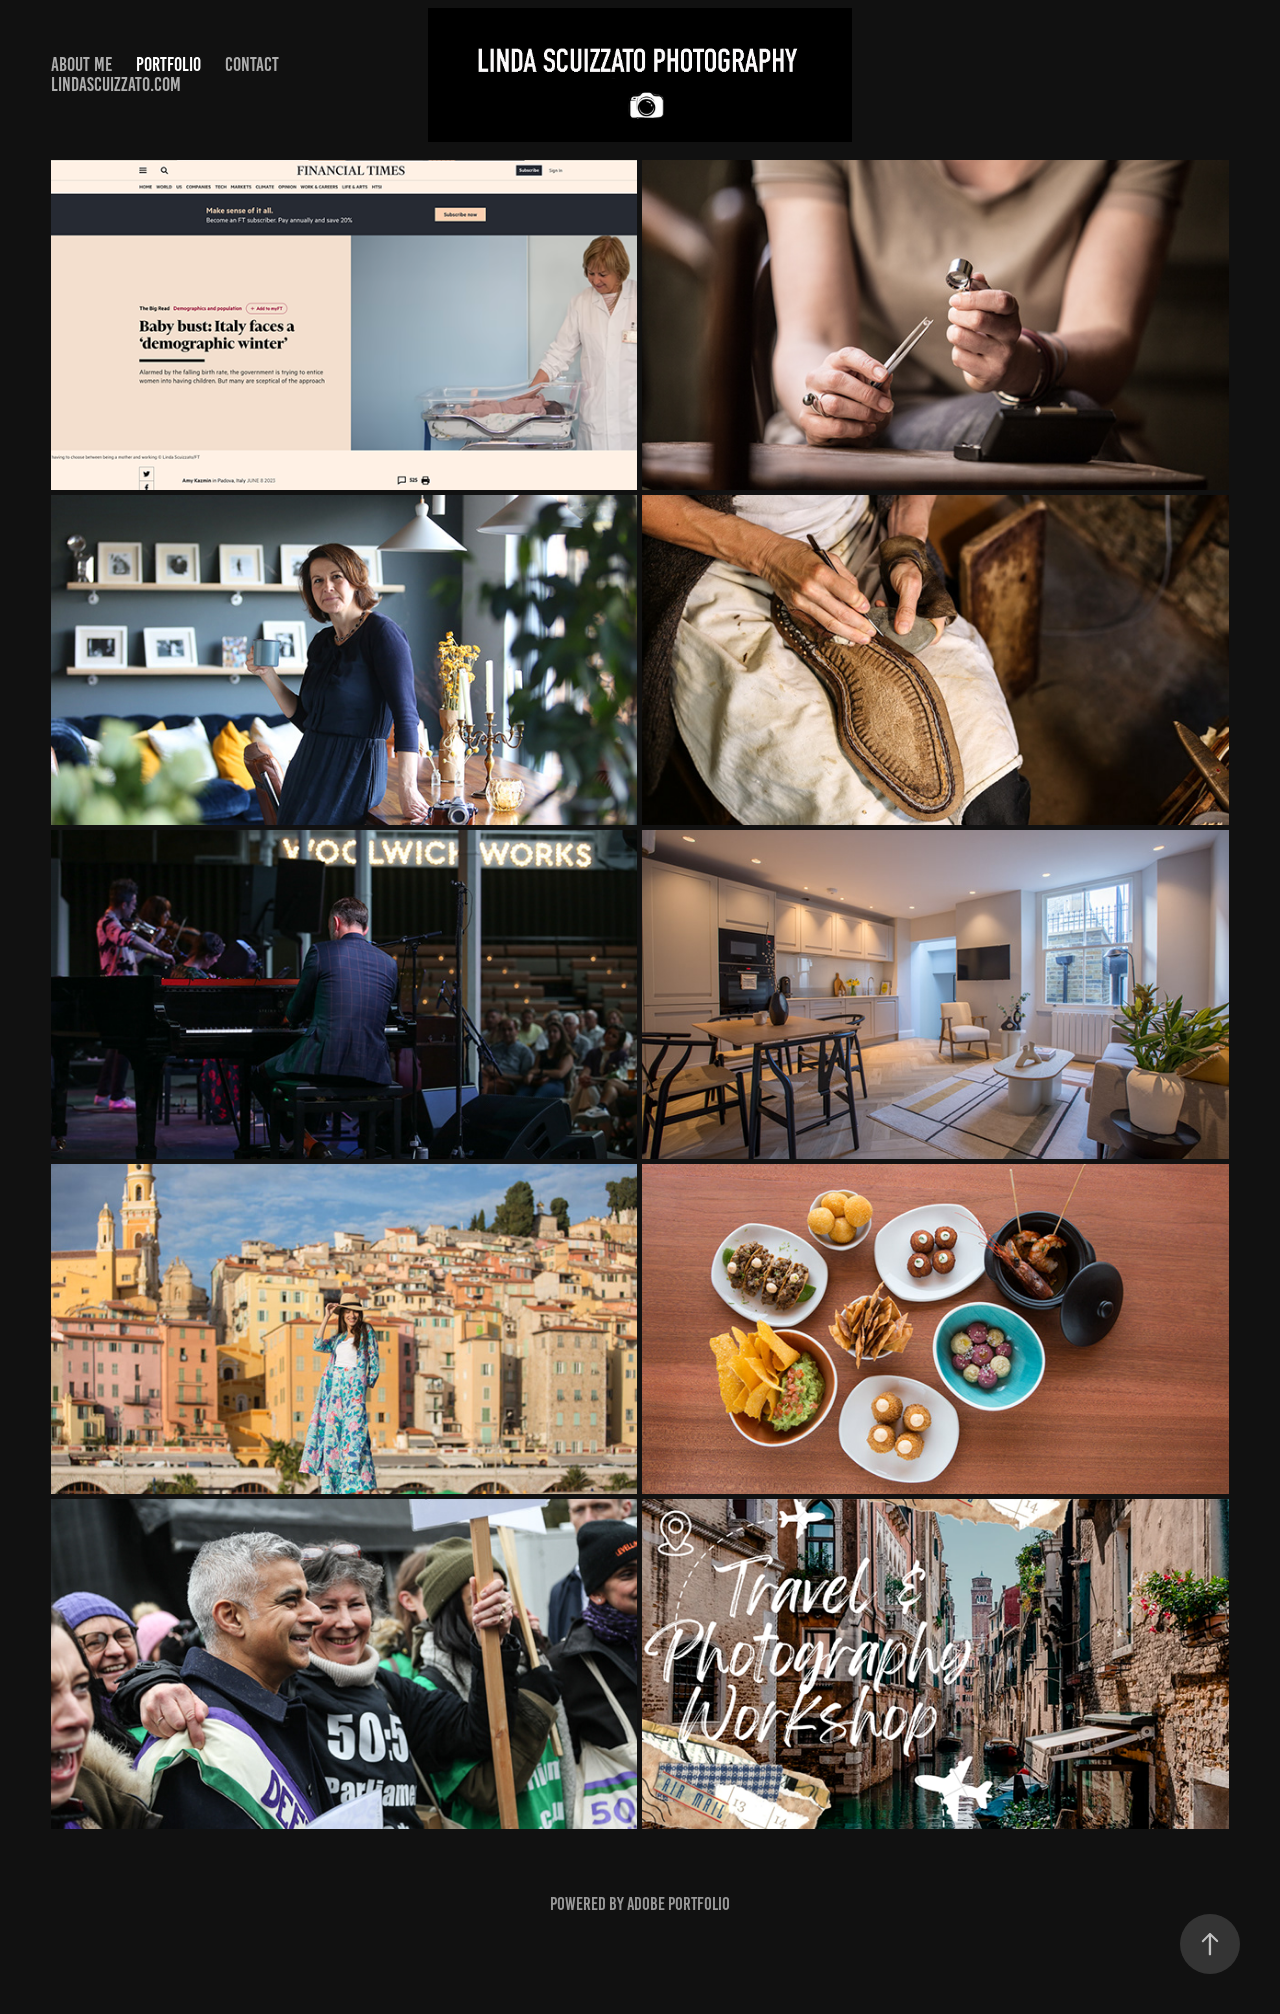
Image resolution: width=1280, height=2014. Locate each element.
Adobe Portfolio (678, 1904)
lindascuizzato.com (116, 84)
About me (81, 64)
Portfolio (168, 64)
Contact (252, 64)
